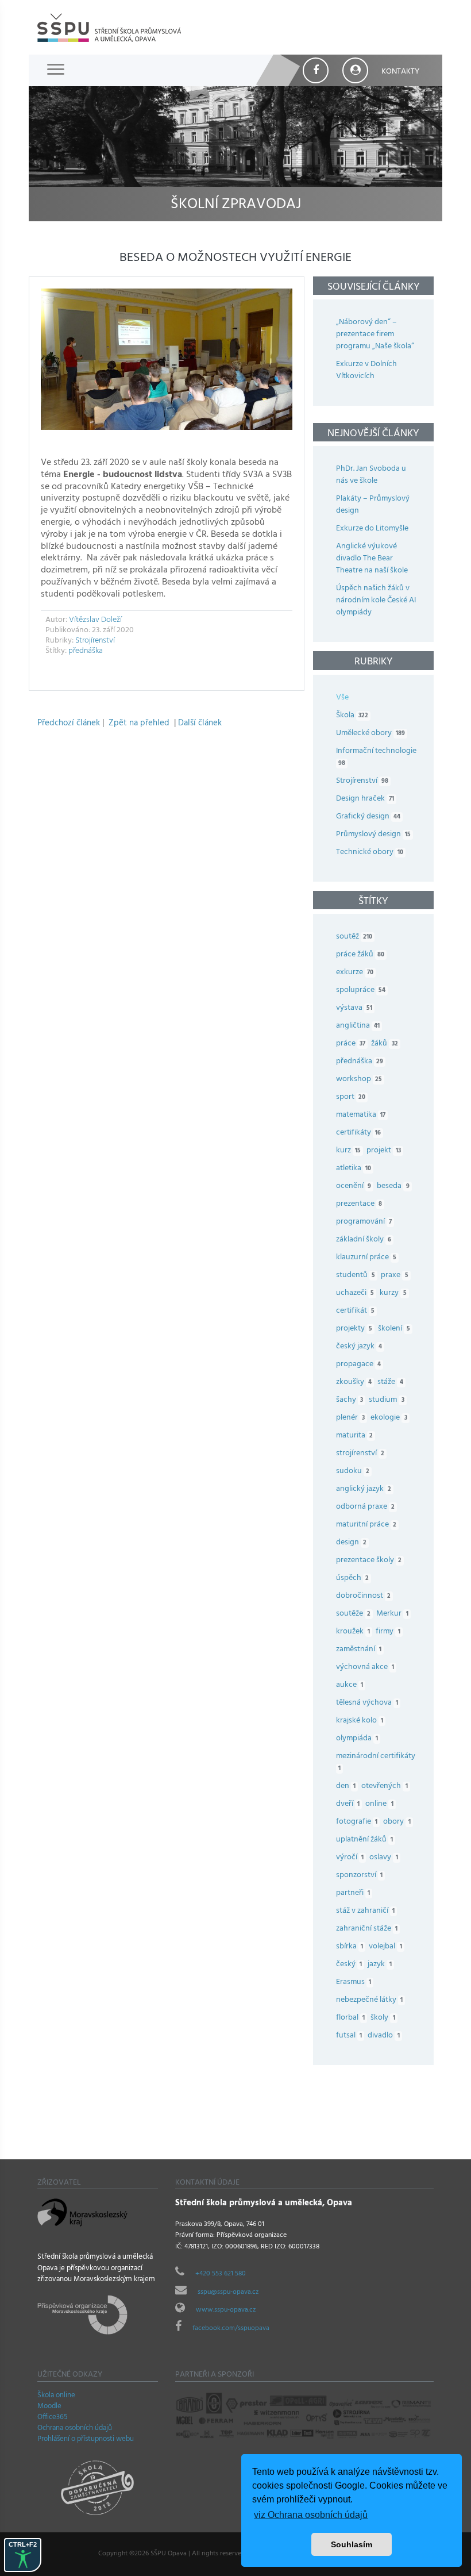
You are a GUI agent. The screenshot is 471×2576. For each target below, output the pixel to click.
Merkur (392, 1614)
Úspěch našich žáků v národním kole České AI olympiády (376, 601)
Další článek (200, 724)
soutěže (353, 1614)
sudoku (353, 1472)
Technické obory (370, 853)
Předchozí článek (69, 724)
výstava (354, 1008)
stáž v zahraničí (365, 1911)
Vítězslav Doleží (95, 620)
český (349, 1965)
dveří (348, 1804)
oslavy (383, 1858)
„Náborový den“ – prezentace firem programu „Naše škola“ (375, 335)
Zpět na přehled (139, 724)
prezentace (359, 1204)
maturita (354, 1436)
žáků (384, 1044)
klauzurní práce (366, 1258)
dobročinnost (363, 1596)
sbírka (350, 1947)
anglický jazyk (364, 1489)
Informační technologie (376, 758)
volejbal (385, 1947)
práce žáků (360, 955)
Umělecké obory (370, 734)
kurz (348, 1151)
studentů (356, 1276)
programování (364, 1222)
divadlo (383, 2036)
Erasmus (354, 1983)
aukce (350, 1685)
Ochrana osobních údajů (75, 2429)
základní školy (364, 1240)
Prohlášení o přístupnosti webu (86, 2440)
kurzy (393, 1293)
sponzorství (359, 1876)
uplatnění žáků (364, 1840)
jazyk (379, 1965)
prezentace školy (369, 1561)
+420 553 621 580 (221, 2274)
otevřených (384, 1787)
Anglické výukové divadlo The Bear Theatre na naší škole (372, 559)
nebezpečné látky (369, 2000)
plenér (350, 1418)
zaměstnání (359, 1650)
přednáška (86, 651)
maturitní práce (366, 1525)
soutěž (354, 937)
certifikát (355, 1311)
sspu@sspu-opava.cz (228, 2293)
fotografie (357, 1822)
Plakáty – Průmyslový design (373, 505)
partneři (353, 1893)
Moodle (49, 2407)
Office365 (53, 2418)
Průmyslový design (373, 835)
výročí (350, 1858)
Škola (352, 716)
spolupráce (361, 991)
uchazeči (355, 1293)
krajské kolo (360, 1721)
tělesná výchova (367, 1703)
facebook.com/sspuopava (231, 2329)
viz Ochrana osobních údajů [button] (311, 2515)
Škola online (56, 2396)
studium (386, 1400)
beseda (393, 1187)
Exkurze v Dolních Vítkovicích (366, 371)
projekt (383, 1151)
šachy (350, 1400)
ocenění (354, 1187)
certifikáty (358, 1133)
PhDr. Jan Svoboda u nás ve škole (371, 475)
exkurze (355, 973)
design (351, 1543)
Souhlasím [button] (352, 2544)
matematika (361, 1115)
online (379, 1804)
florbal (350, 2018)
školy (383, 2018)
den (346, 1787)
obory (397, 1822)
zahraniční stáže (367, 1929)
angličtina (358, 1026)
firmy (388, 1632)
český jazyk (359, 1347)
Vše (342, 698)
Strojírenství (95, 641)
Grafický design (368, 817)
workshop (359, 1080)
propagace (358, 1365)
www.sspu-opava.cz (226, 2310)
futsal (349, 2036)
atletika (354, 1169)
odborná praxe (365, 1507)
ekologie (389, 1418)
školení (394, 1329)
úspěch (352, 1579)
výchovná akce (365, 1668)
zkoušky (354, 1383)
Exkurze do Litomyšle (372, 529)
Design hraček (365, 799)
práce (351, 1044)
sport (351, 1097)
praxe (394, 1276)
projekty (354, 1329)
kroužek (353, 1632)
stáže (390, 1383)
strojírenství (360, 1454)
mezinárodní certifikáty (376, 1763)
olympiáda (357, 1739)
